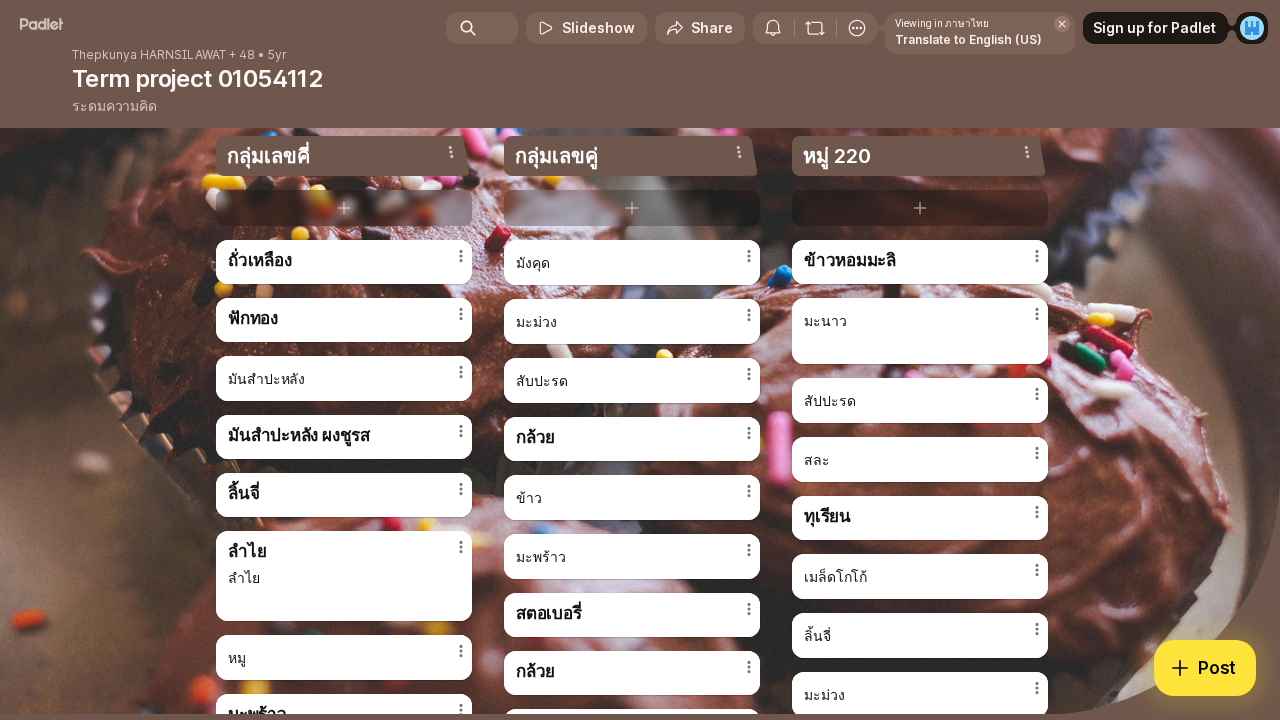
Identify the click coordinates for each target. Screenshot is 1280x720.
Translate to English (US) (968, 39)
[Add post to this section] (344, 208)
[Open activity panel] (773, 28)
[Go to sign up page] (1252, 28)
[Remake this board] (815, 28)
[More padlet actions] (857, 28)
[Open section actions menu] (451, 152)
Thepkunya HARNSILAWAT (149, 55)
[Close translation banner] (1062, 24)
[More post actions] (461, 256)
